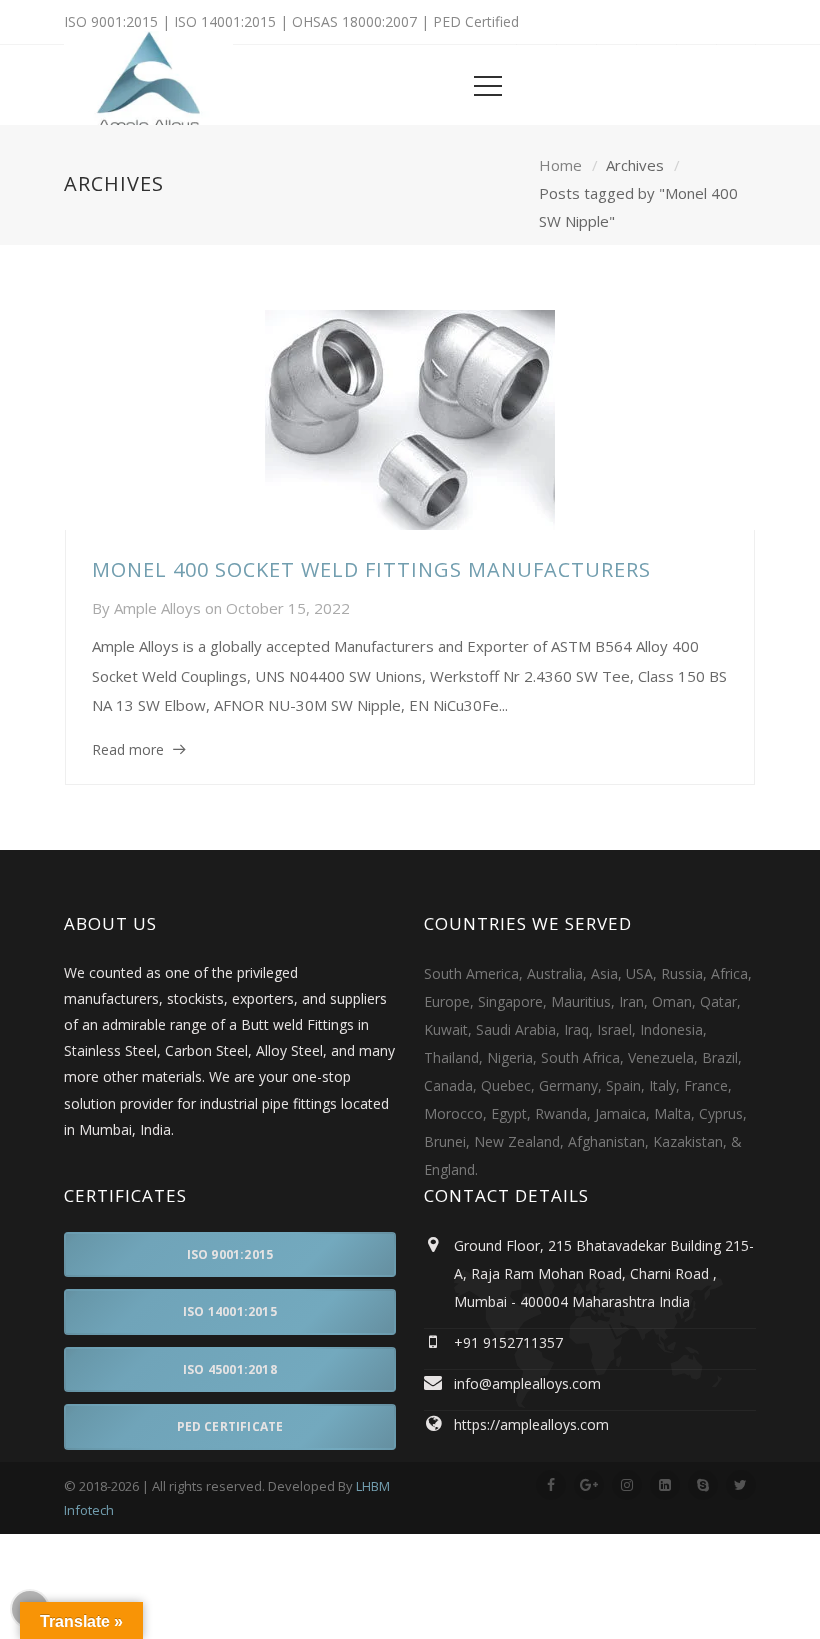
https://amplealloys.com (531, 1424)
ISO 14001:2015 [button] (230, 1311)
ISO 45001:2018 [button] (230, 1369)
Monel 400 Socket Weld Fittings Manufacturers (371, 569)
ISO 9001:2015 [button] (230, 1254)
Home (560, 165)
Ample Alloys (157, 608)
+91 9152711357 (508, 1342)
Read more (128, 749)
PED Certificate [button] (230, 1426)
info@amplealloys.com (527, 1383)
